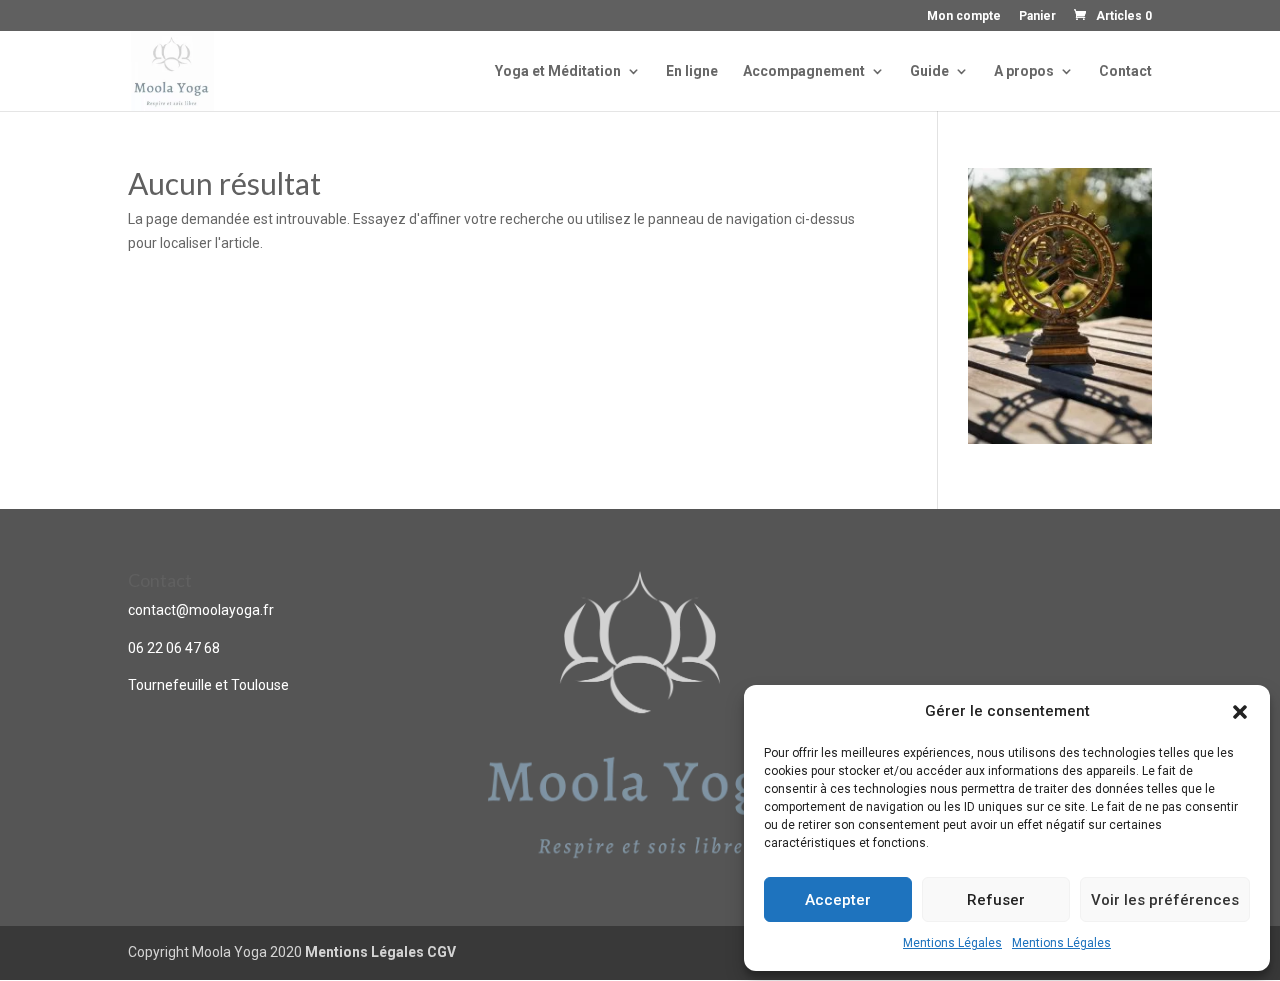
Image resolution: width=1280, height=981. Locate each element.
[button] (1240, 712)
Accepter (838, 900)
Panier (1037, 16)
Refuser (996, 900)
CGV (441, 952)
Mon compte (964, 16)
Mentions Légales (952, 943)
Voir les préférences (1165, 900)
